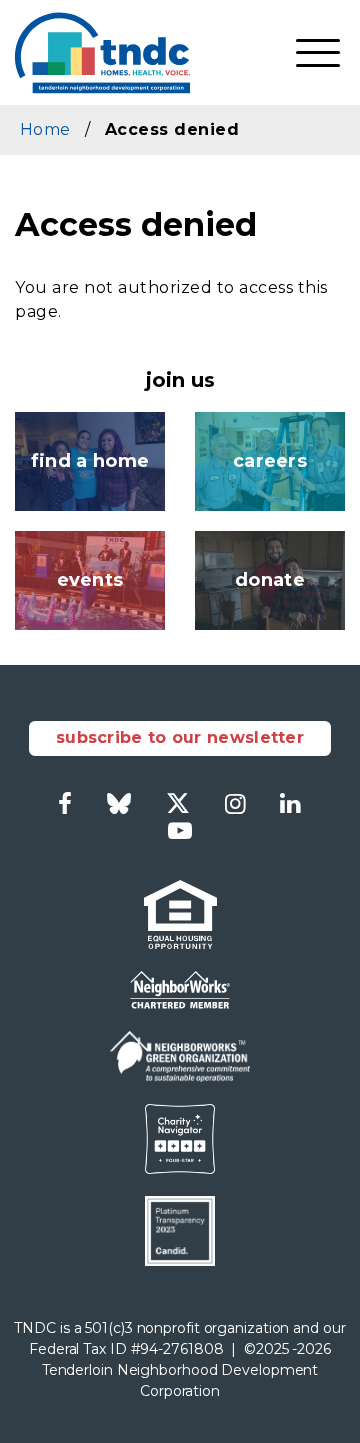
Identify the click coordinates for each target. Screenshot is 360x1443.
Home (45, 129)
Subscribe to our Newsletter (180, 737)
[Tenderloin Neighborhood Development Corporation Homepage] (102, 52)
